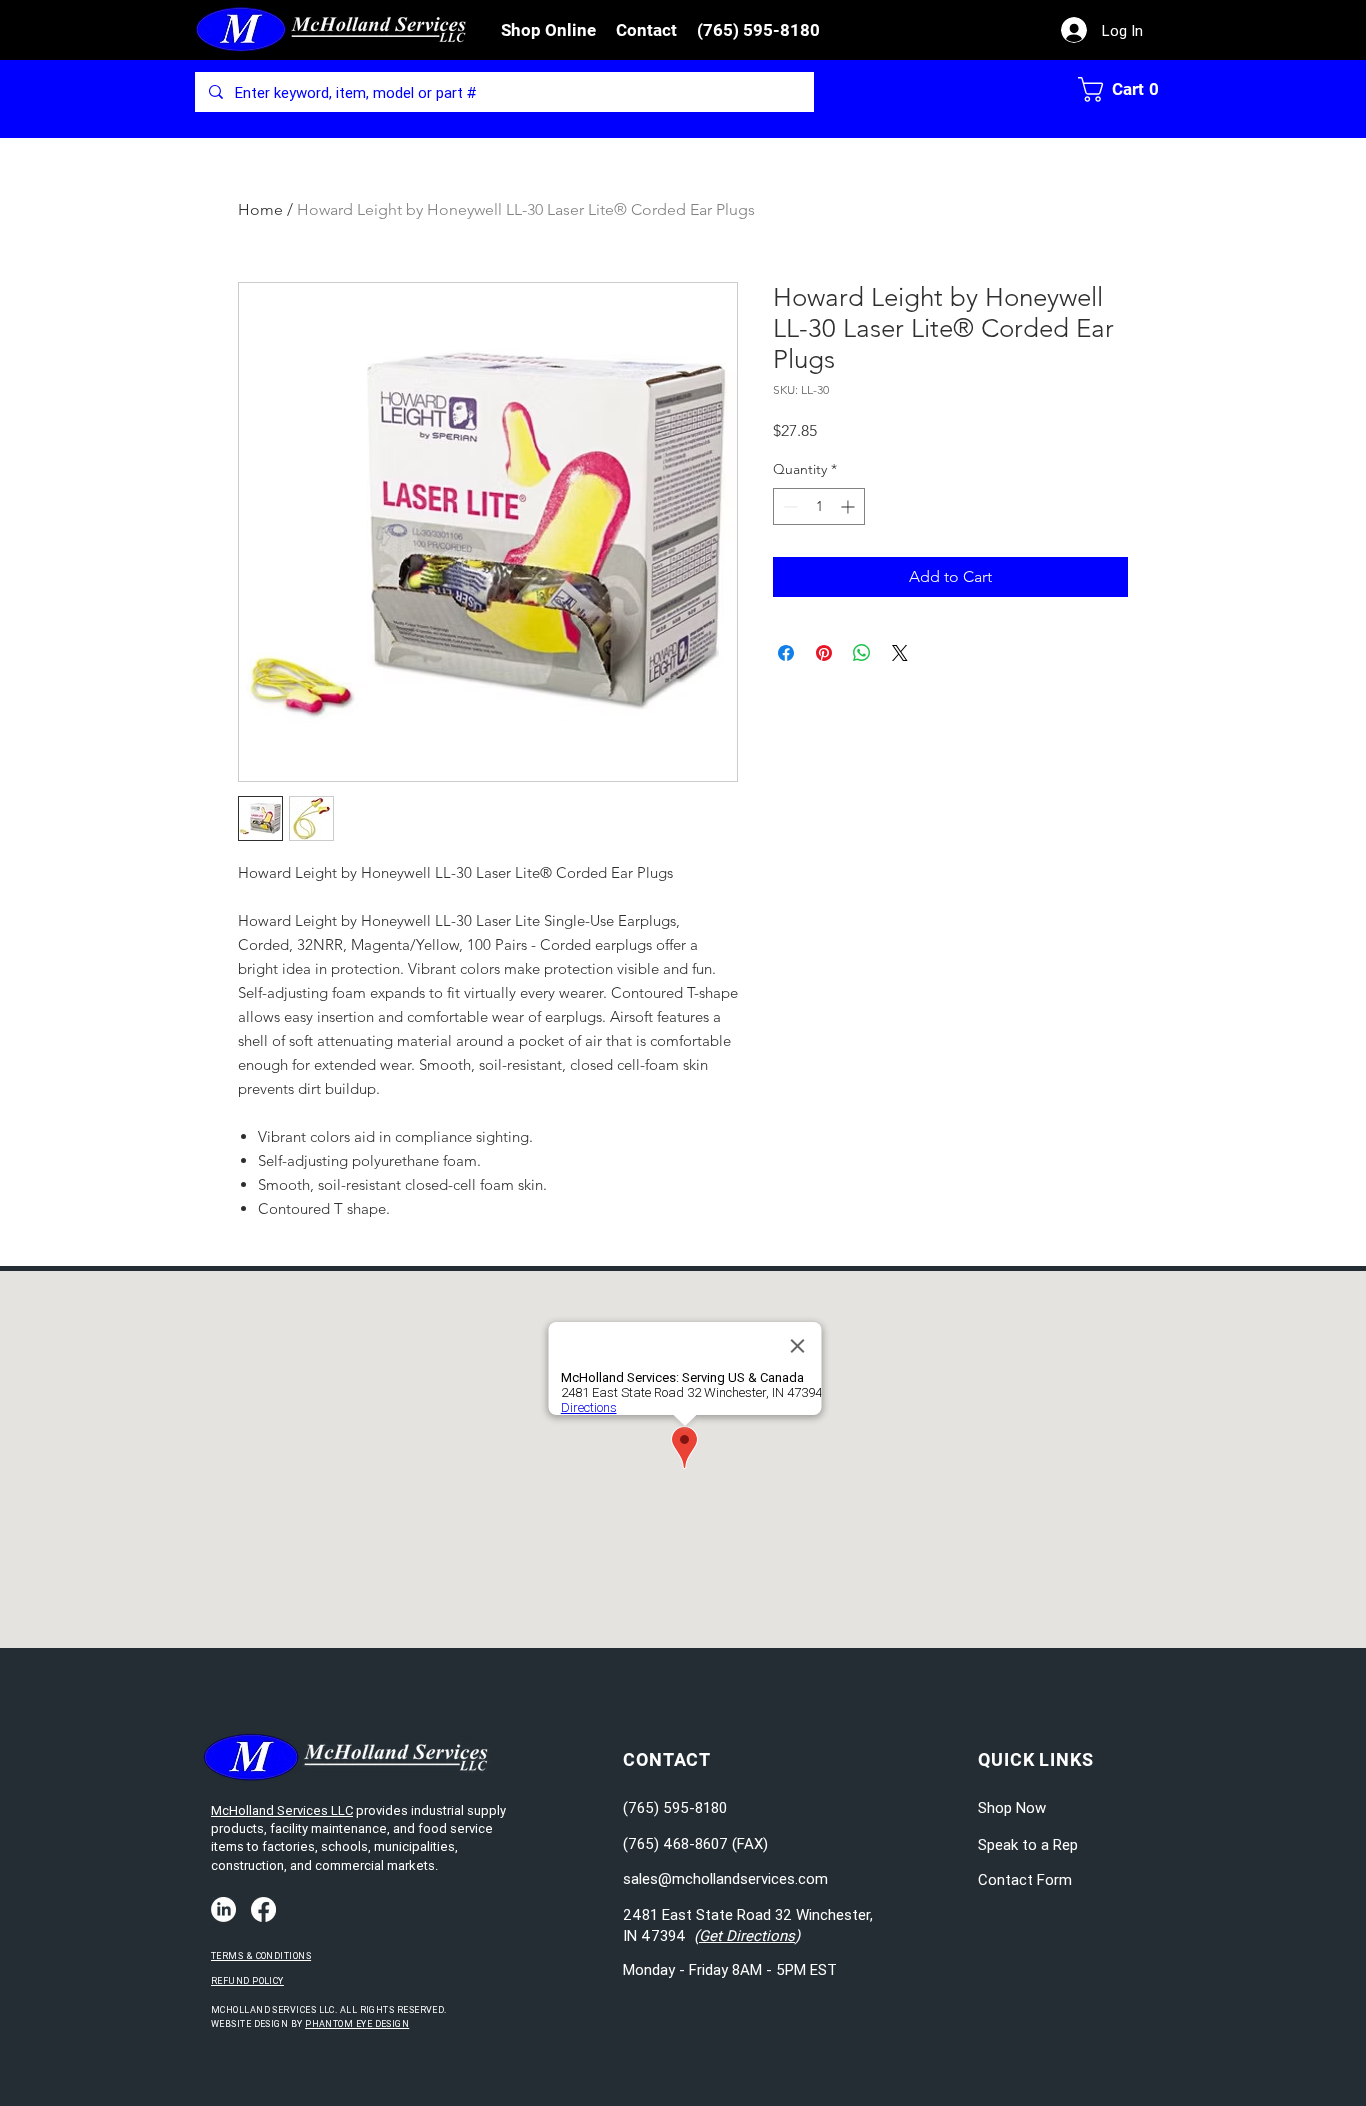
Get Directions (747, 1935)
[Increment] (849, 506)
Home (260, 209)
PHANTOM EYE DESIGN (357, 2024)
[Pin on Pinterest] (824, 653)
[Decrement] (788, 506)
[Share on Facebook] (786, 653)
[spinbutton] (819, 506)
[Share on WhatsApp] (862, 653)
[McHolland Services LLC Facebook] (263, 1909)
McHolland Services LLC (282, 1810)
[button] (548, 30)
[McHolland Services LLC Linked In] (223, 1909)
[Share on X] (900, 653)
